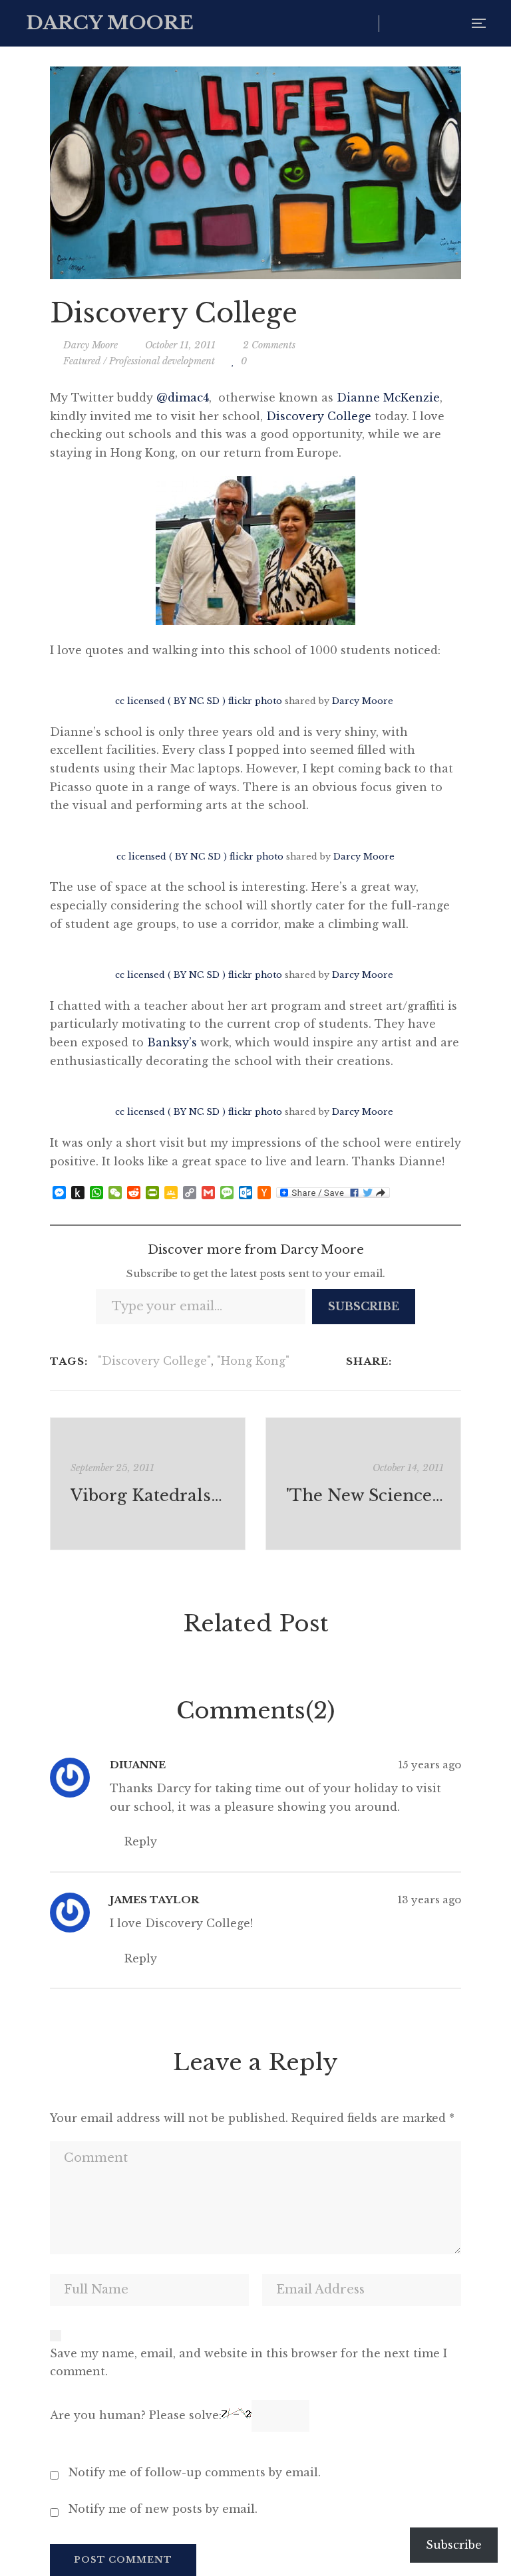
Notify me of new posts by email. (163, 2509)
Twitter (396, 23)
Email (451, 23)
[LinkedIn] (440, 1361)
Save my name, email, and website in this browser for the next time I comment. (249, 2363)
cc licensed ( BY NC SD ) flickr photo (199, 701)
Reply (139, 1841)
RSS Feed (424, 23)
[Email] (457, 1361)
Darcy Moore (363, 701)
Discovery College (319, 416)
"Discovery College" (154, 1361)
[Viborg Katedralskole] (148, 1484)
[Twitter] (423, 1361)
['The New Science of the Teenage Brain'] (363, 1484)
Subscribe (364, 1306)
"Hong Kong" (253, 1361)
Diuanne (138, 1765)
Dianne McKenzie (388, 398)
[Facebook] (406, 1361)
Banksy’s (172, 1042)
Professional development (162, 361)
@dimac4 (183, 398)
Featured (82, 361)
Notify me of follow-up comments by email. (195, 2472)
